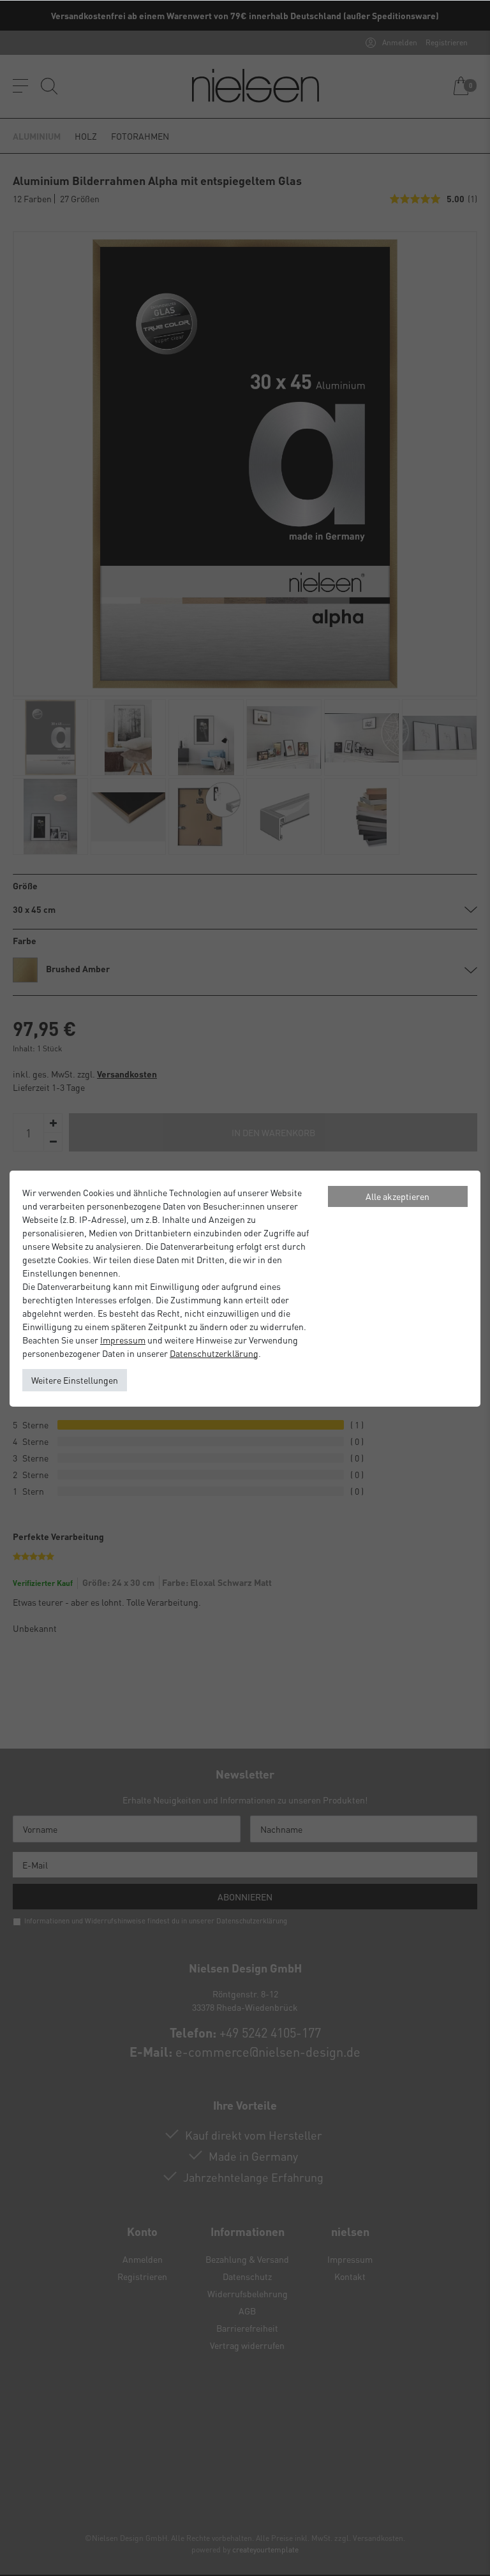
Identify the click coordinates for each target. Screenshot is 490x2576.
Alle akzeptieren (397, 1196)
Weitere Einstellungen (75, 1380)
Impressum (123, 1340)
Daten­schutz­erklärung (214, 1353)
